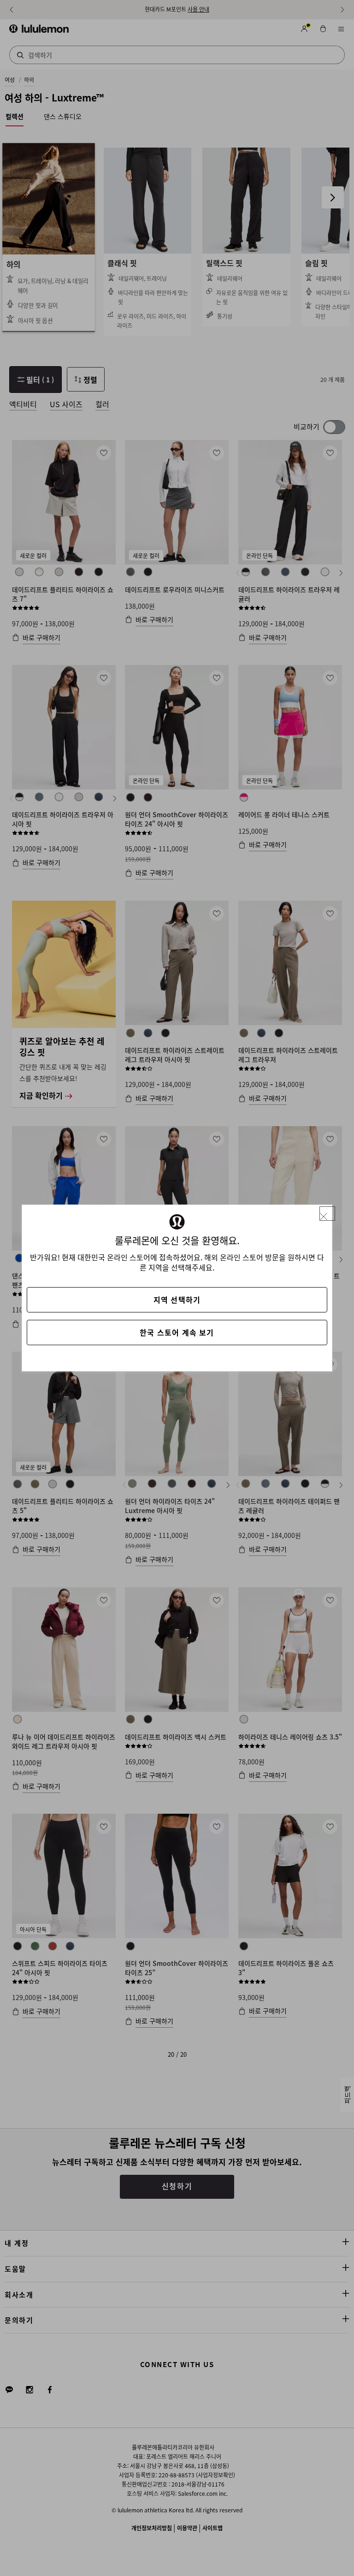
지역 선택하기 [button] (177, 1300)
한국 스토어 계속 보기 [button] (177, 1332)
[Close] (327, 1214)
